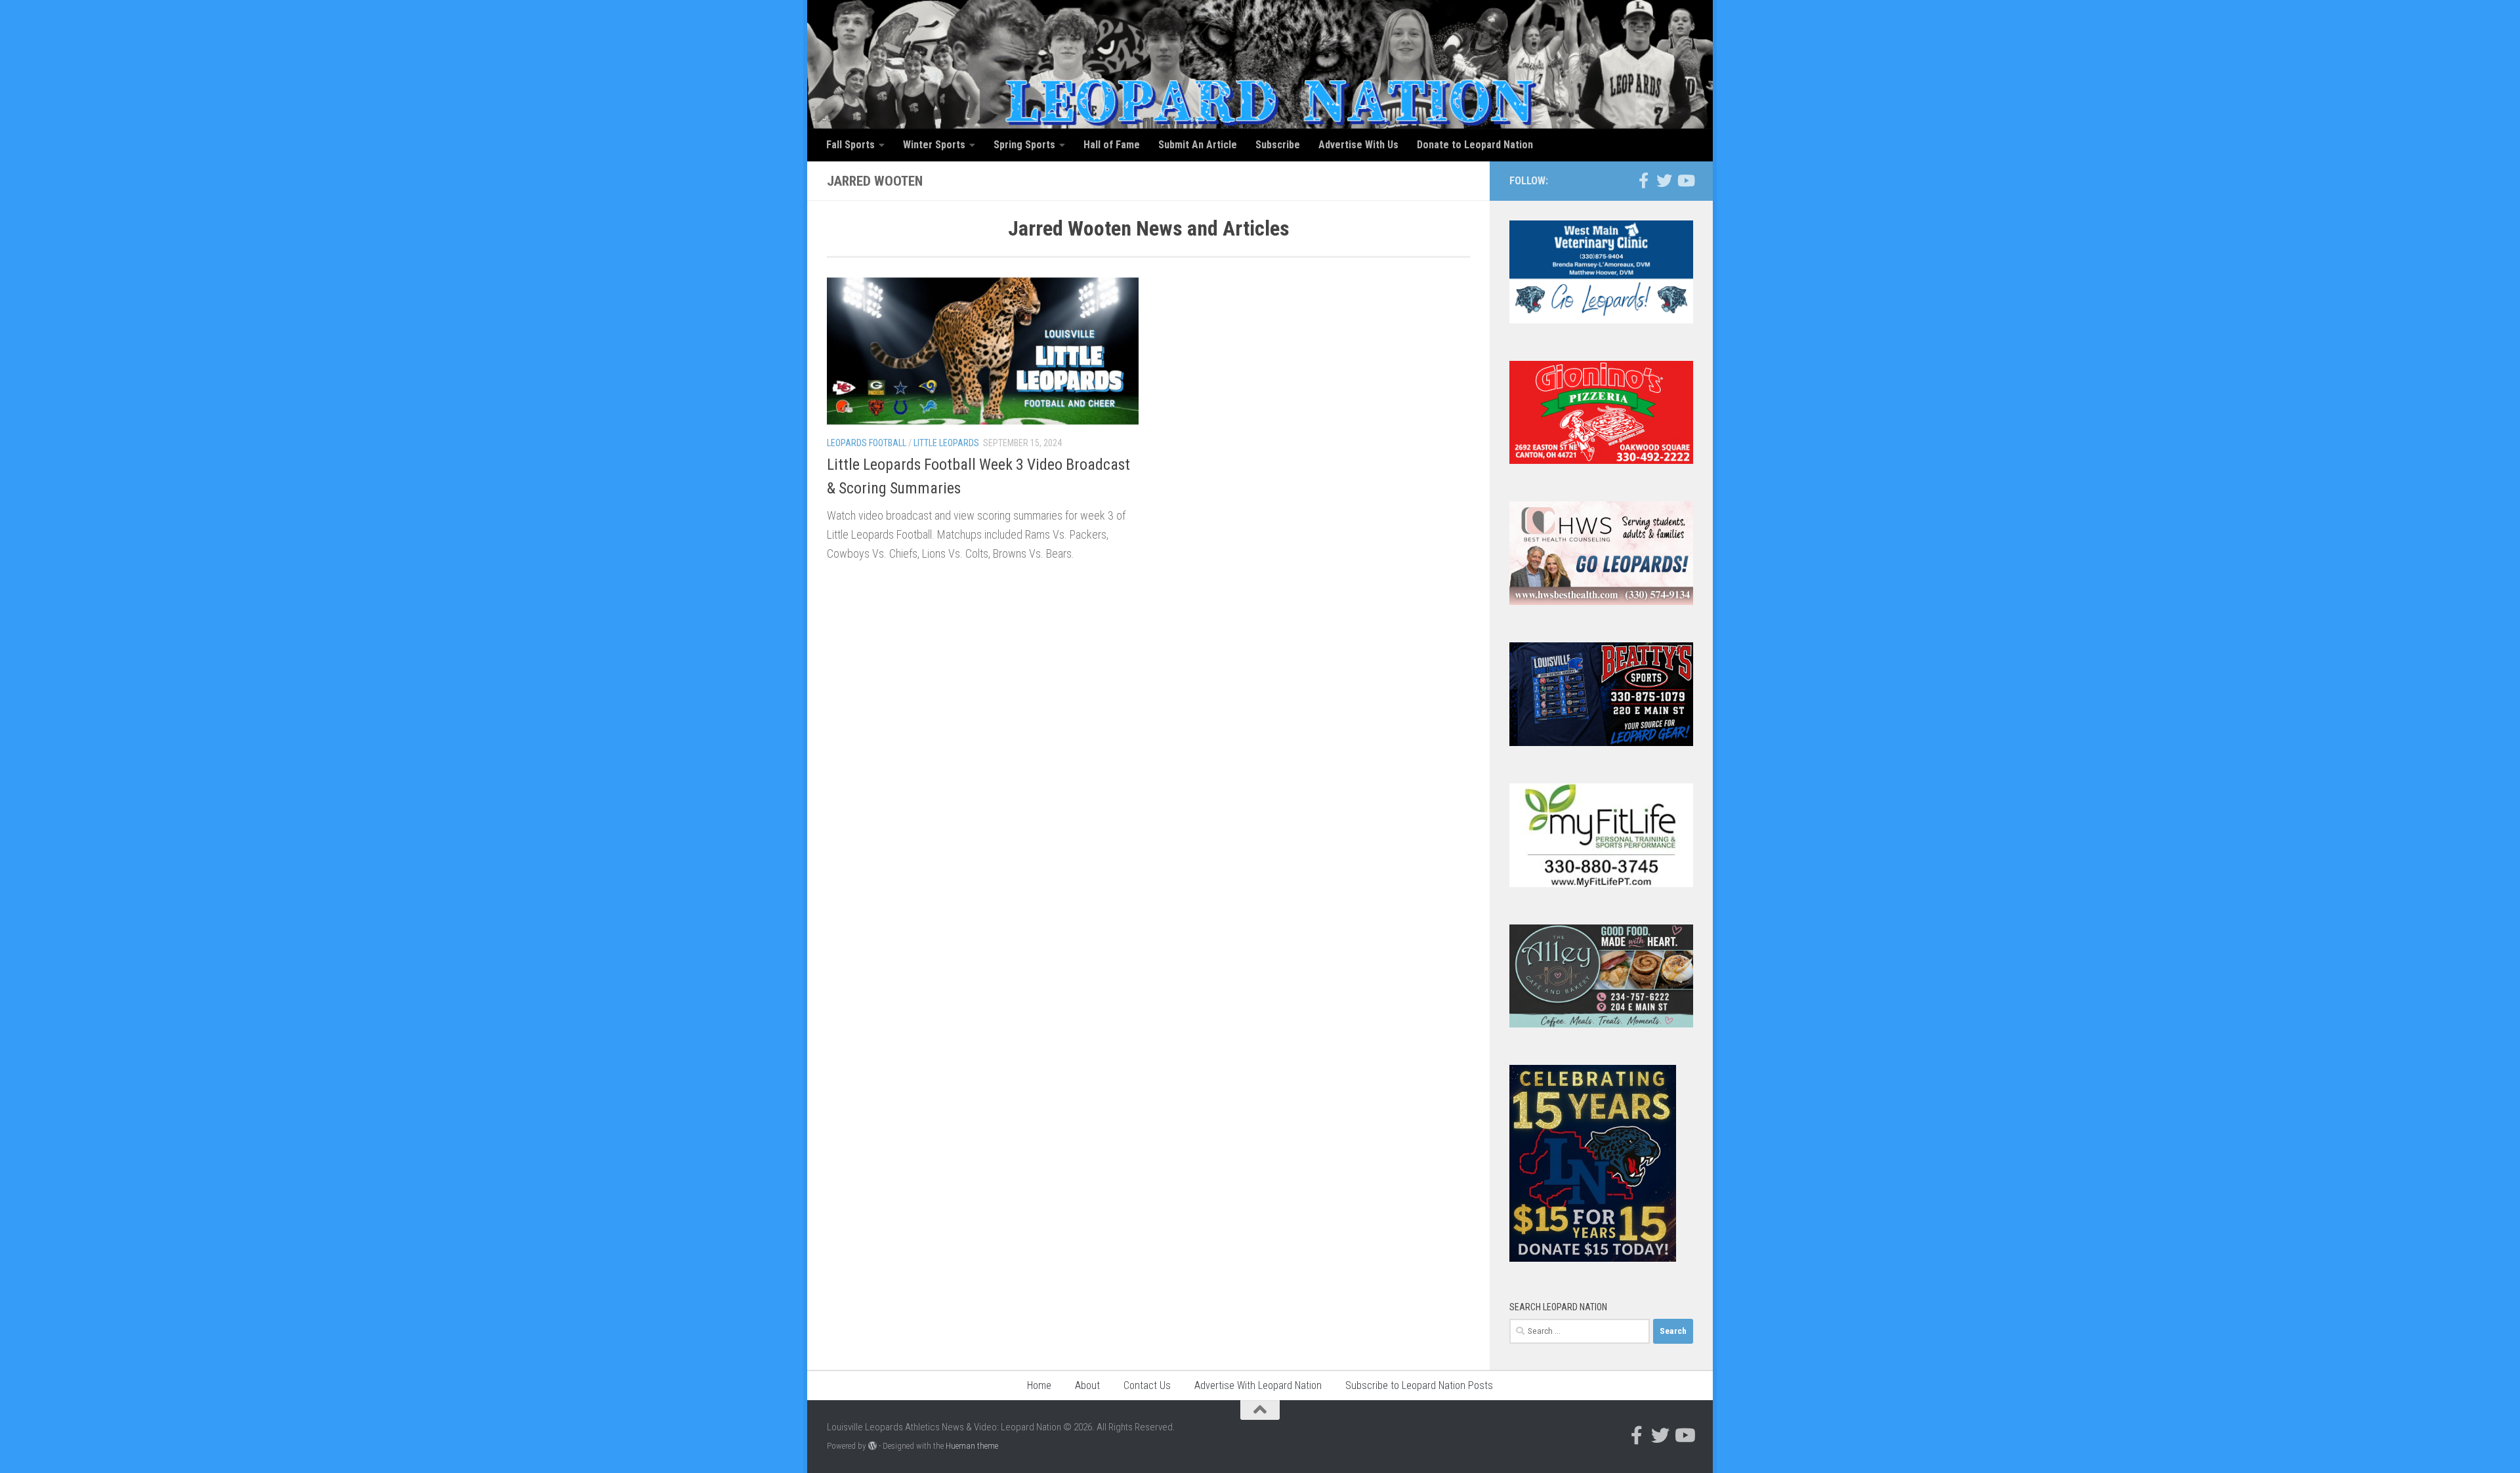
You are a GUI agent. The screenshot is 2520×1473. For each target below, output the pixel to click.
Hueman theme (972, 1446)
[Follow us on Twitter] (1664, 180)
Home (1039, 1385)
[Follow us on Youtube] (1685, 180)
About (1087, 1385)
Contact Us (1147, 1385)
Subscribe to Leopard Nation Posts (1419, 1385)
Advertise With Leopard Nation (1258, 1385)
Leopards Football (867, 443)
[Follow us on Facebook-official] (1643, 180)
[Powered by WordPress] (872, 1446)
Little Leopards (946, 443)
